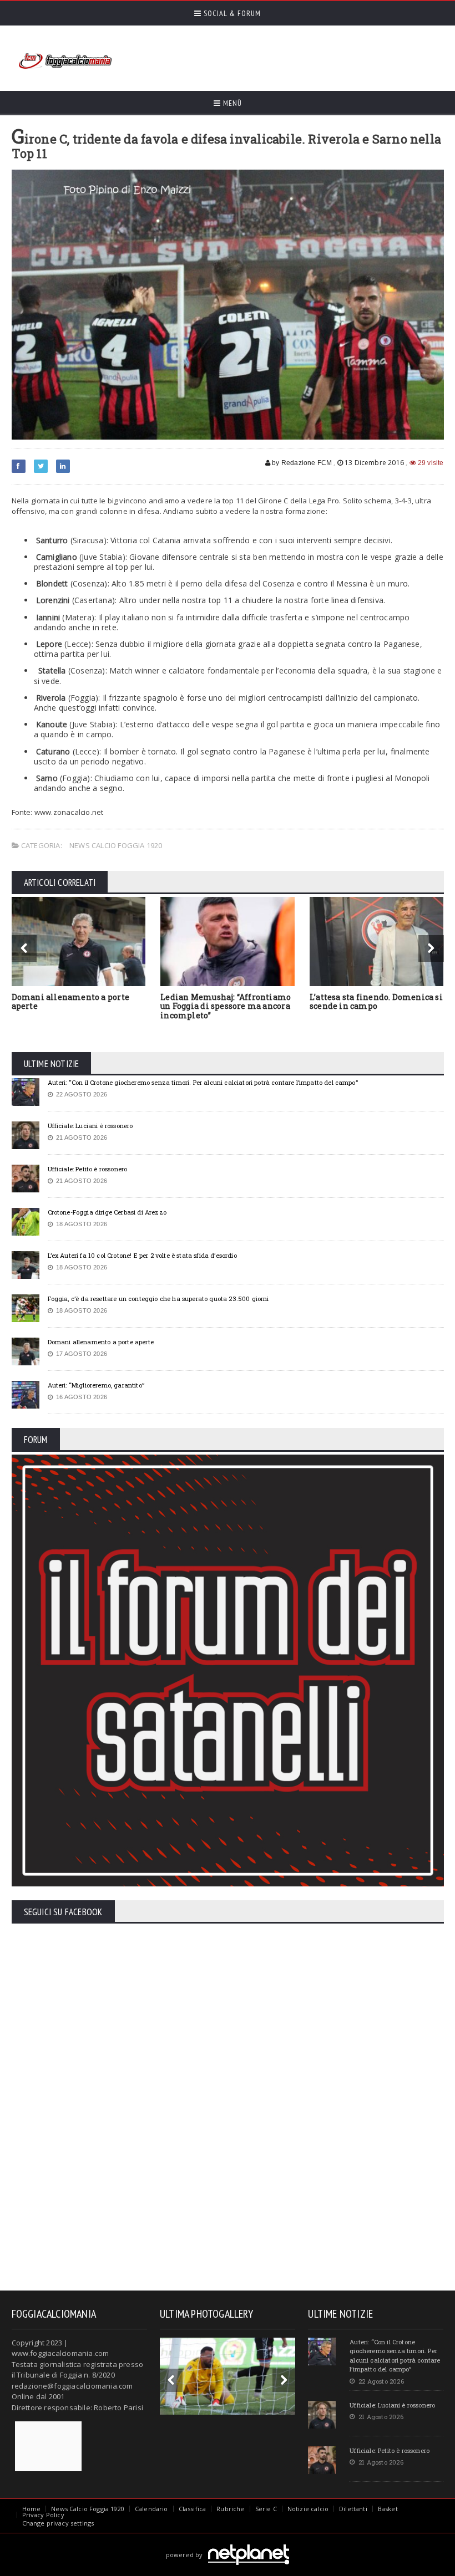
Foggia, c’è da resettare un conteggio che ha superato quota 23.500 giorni (158, 1299)
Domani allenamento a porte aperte (70, 1002)
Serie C (266, 2509)
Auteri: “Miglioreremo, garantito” (96, 1385)
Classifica (193, 2509)
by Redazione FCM (301, 463)
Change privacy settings (58, 2523)
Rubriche (230, 2509)
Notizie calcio (308, 2509)
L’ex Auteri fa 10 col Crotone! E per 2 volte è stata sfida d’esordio (142, 1255)
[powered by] (228, 2542)
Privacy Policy (43, 2515)
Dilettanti (353, 2509)
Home (32, 2509)
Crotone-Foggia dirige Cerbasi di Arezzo (107, 1212)
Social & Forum (231, 13)
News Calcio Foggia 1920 (116, 845)
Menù (231, 103)
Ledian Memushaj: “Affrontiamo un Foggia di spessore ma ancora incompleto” (226, 1006)
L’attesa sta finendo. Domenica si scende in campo (376, 1002)
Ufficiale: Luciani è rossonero (90, 1126)
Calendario (151, 2509)
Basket (388, 2509)
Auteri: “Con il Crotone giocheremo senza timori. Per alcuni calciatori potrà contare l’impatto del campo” (203, 1082)
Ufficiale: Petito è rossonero (88, 1169)
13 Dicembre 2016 (374, 463)
